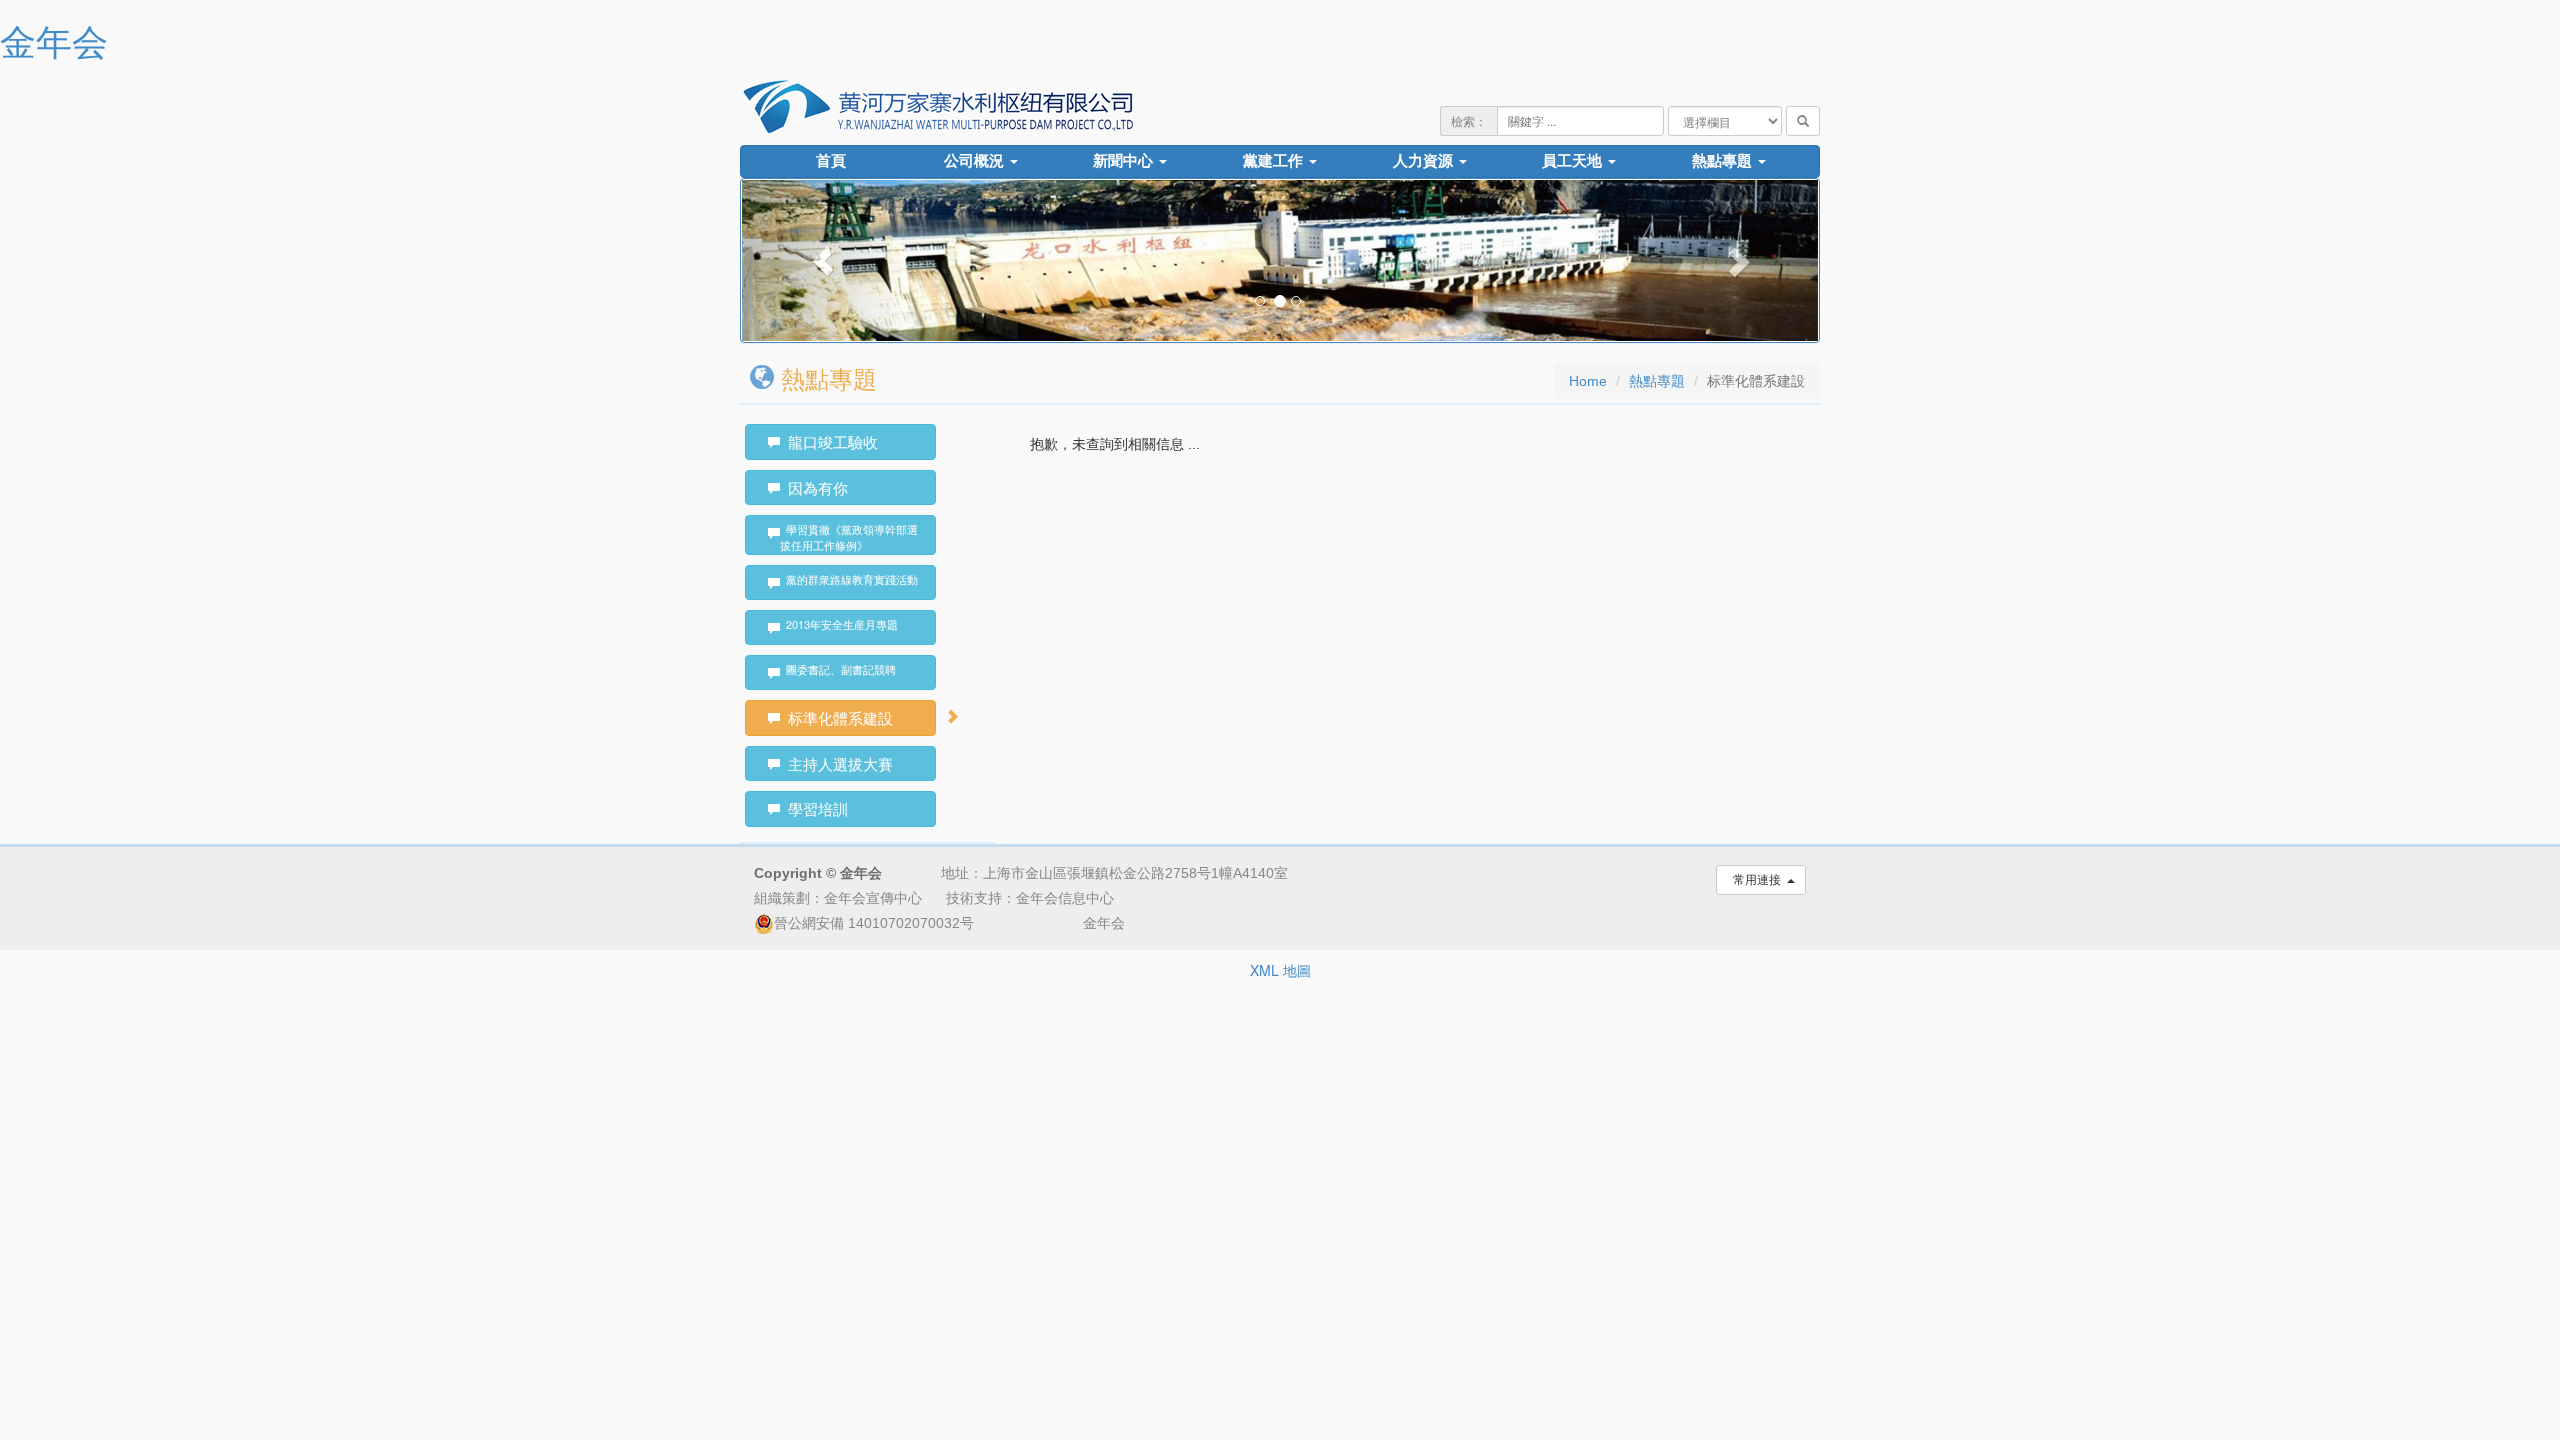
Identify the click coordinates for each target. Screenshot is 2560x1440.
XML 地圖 (1280, 970)
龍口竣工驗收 (829, 441)
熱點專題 (1724, 161)
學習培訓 (814, 808)
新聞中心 (1125, 161)
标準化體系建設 (836, 717)
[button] (822, 260)
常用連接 (1757, 880)
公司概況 (976, 161)
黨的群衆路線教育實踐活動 (849, 579)
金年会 (54, 39)
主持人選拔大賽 (836, 763)
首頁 (831, 161)
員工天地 (1574, 161)
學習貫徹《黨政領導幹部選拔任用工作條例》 (849, 537)
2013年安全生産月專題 (839, 624)
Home (1588, 381)
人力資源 (1425, 161)
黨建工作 (1275, 161)
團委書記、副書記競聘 (838, 669)
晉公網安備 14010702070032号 (874, 923)
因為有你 (814, 487)
